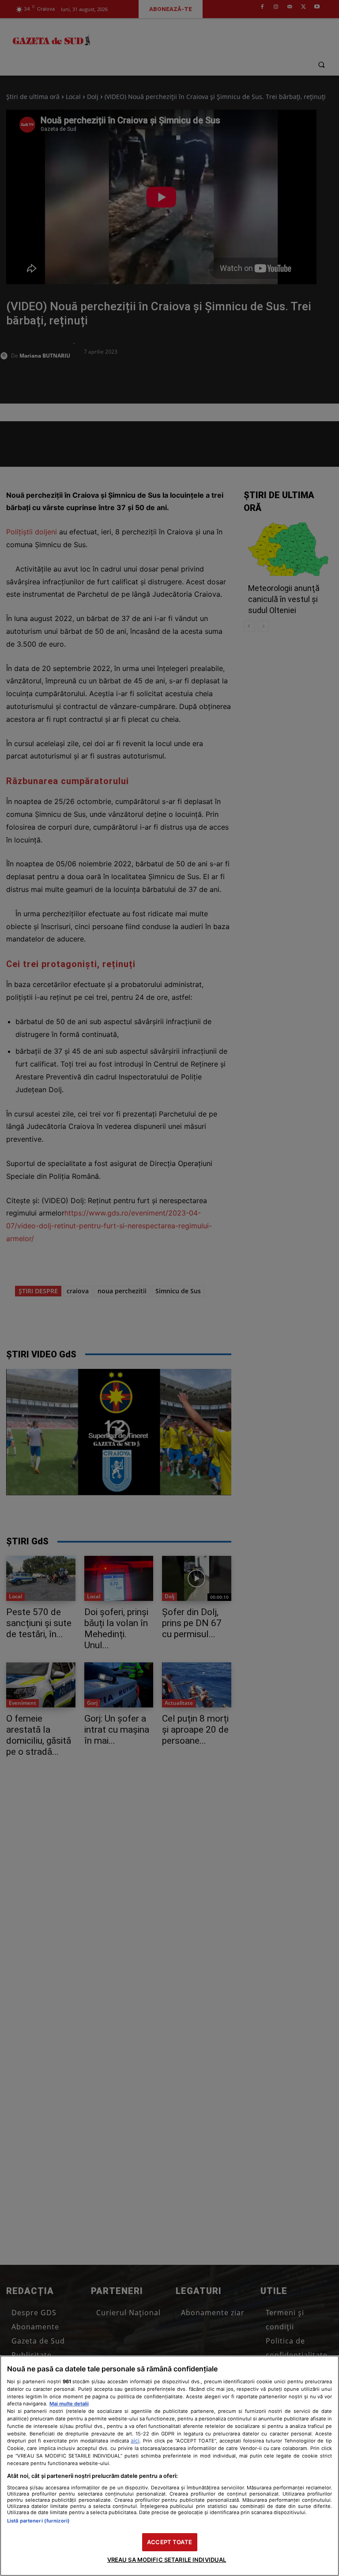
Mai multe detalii (69, 2404)
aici (135, 2441)
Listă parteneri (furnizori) (38, 2521)
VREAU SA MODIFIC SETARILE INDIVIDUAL (167, 2560)
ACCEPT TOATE (169, 2542)
